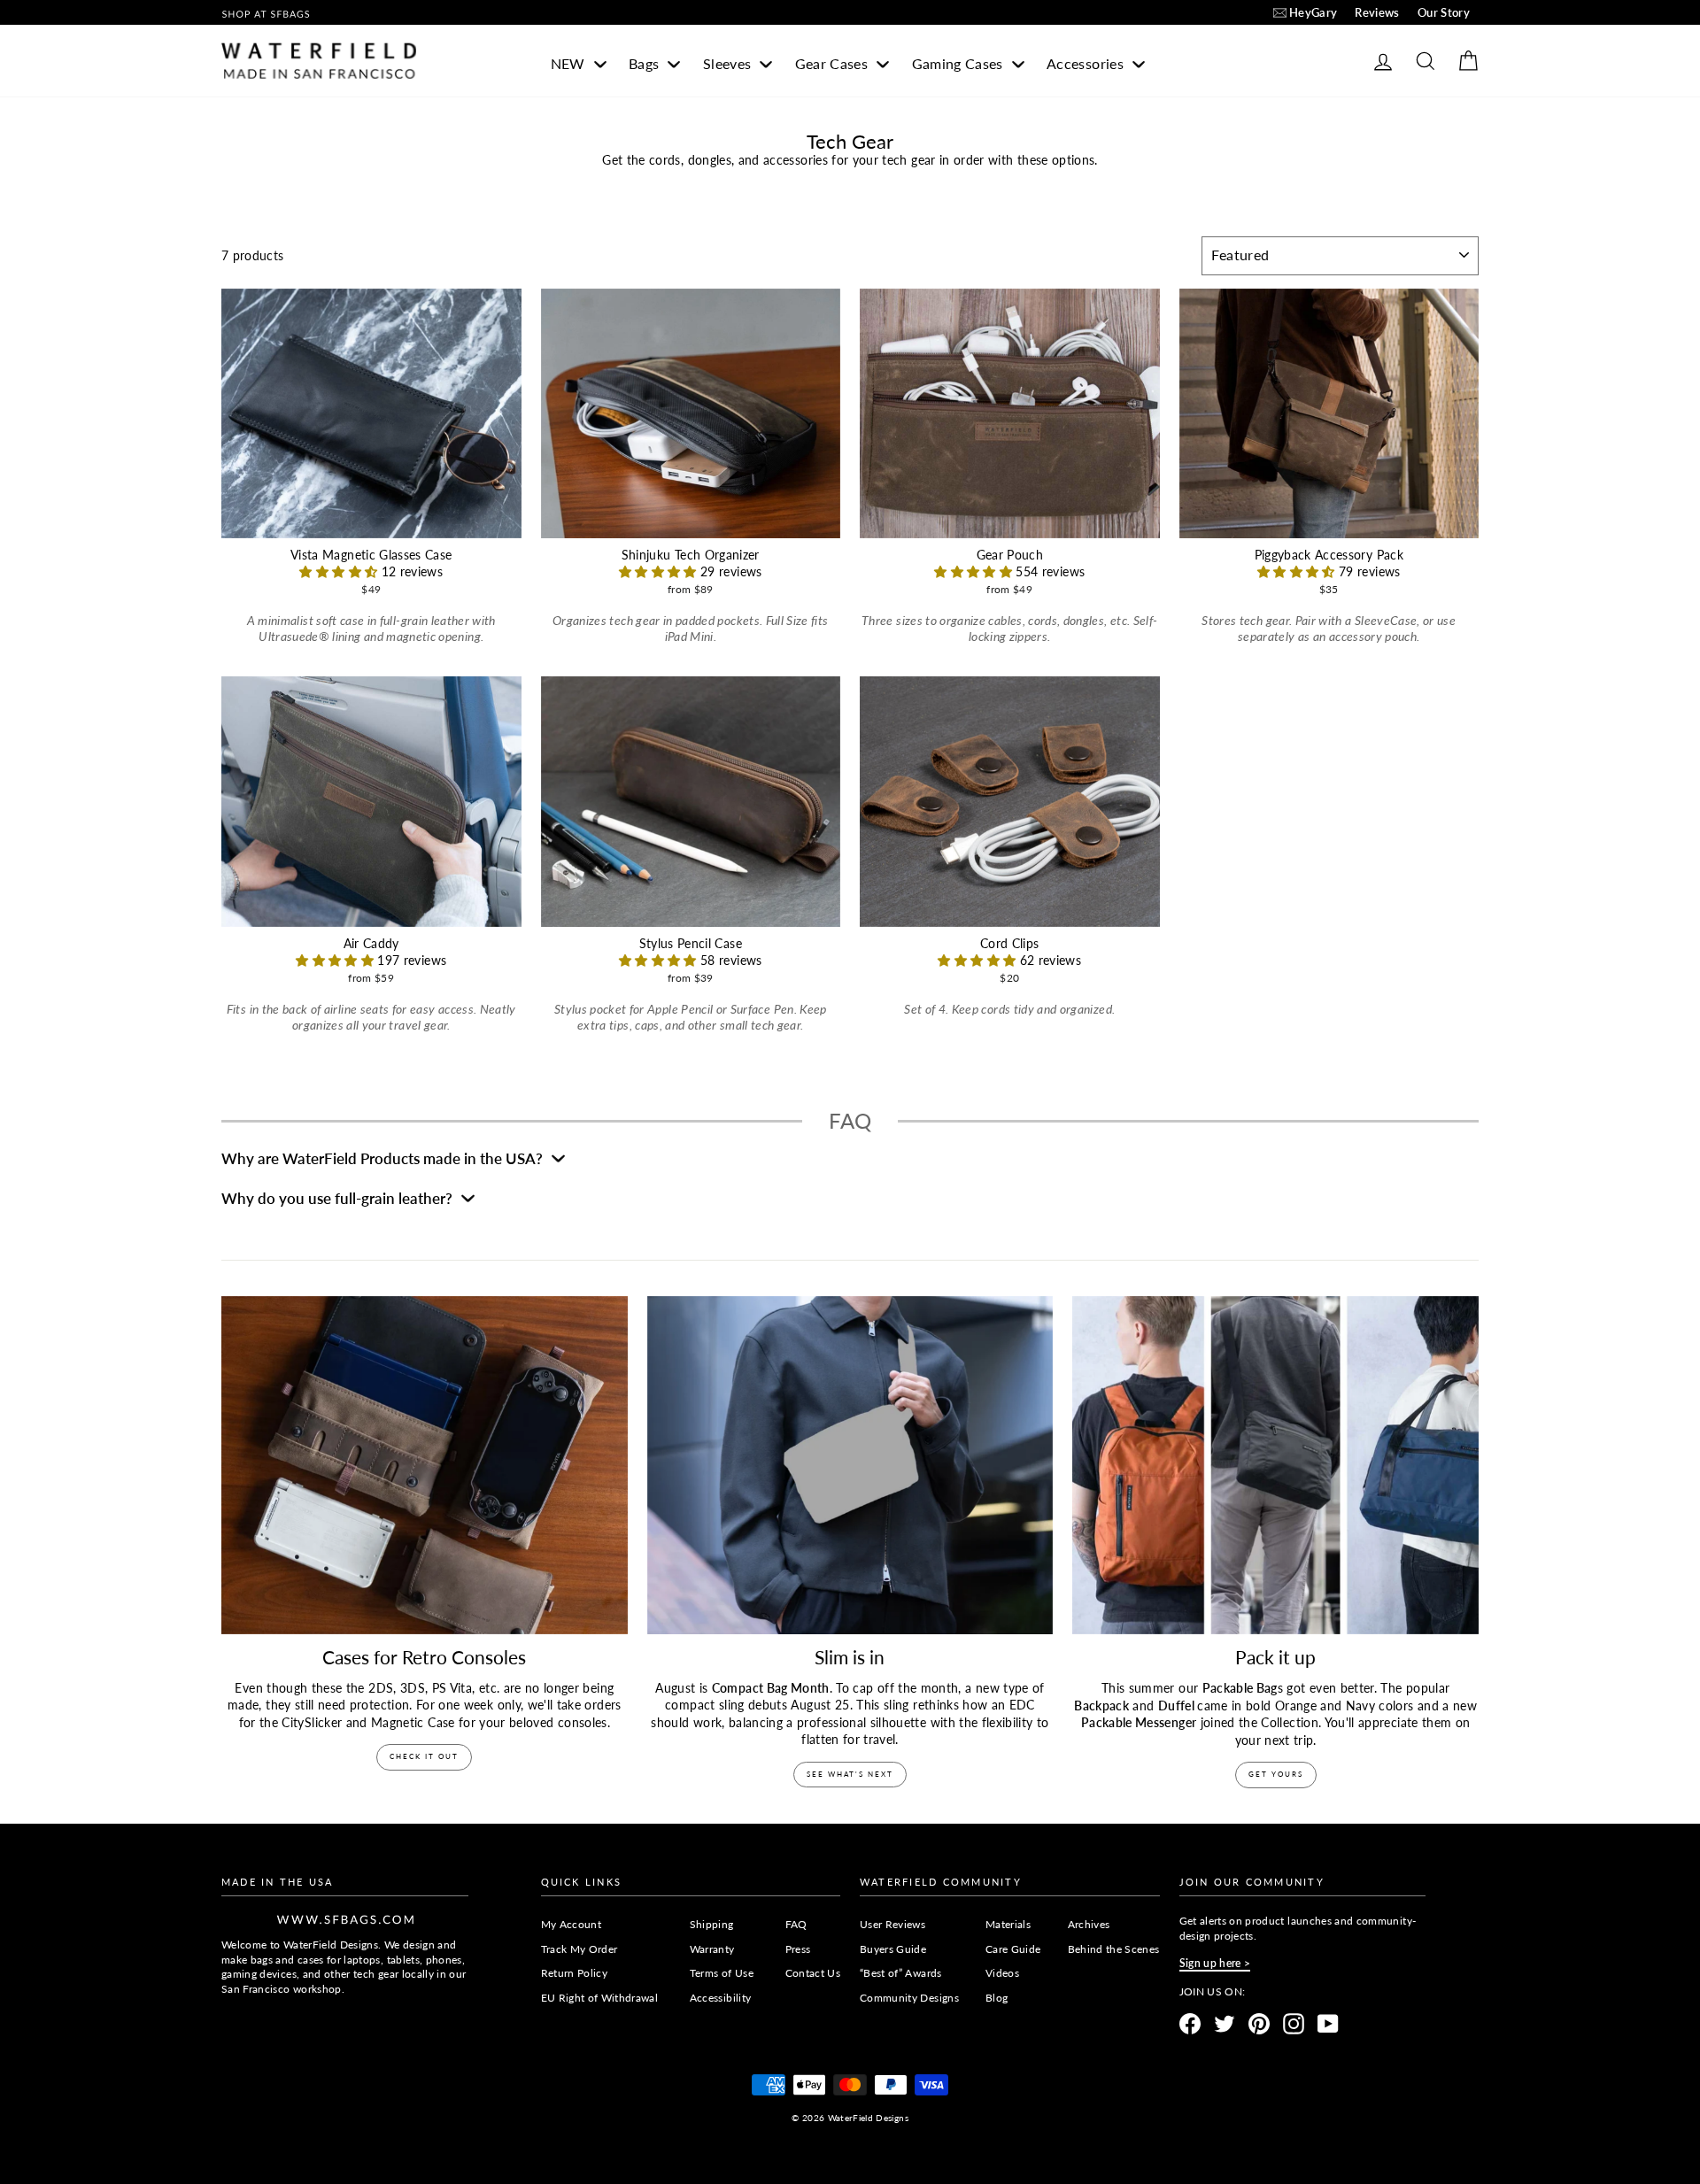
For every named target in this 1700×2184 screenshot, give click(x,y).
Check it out (424, 1756)
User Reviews (892, 1924)
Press (798, 1949)
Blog (997, 1998)
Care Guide (1013, 1949)
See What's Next (850, 1774)
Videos (1002, 1973)
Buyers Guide (893, 1949)
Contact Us (813, 1973)
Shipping (712, 1924)
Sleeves (729, 63)
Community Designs (909, 1998)
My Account (572, 1924)
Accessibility (721, 1998)
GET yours (1276, 1774)
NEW (570, 63)
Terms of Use (722, 1973)
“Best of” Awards (901, 1973)
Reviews (1377, 12)
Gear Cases (834, 63)
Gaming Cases (960, 63)
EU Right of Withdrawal (600, 1998)
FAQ (796, 1924)
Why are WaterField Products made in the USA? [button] (384, 1158)
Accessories (1087, 63)
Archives (1089, 1924)
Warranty (712, 1949)
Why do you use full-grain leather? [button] (339, 1198)
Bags (646, 63)
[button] (340, 571)
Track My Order (580, 1949)
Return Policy (575, 1973)
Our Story (1444, 12)
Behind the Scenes (1114, 1949)
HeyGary (1313, 12)
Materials (1008, 1924)
